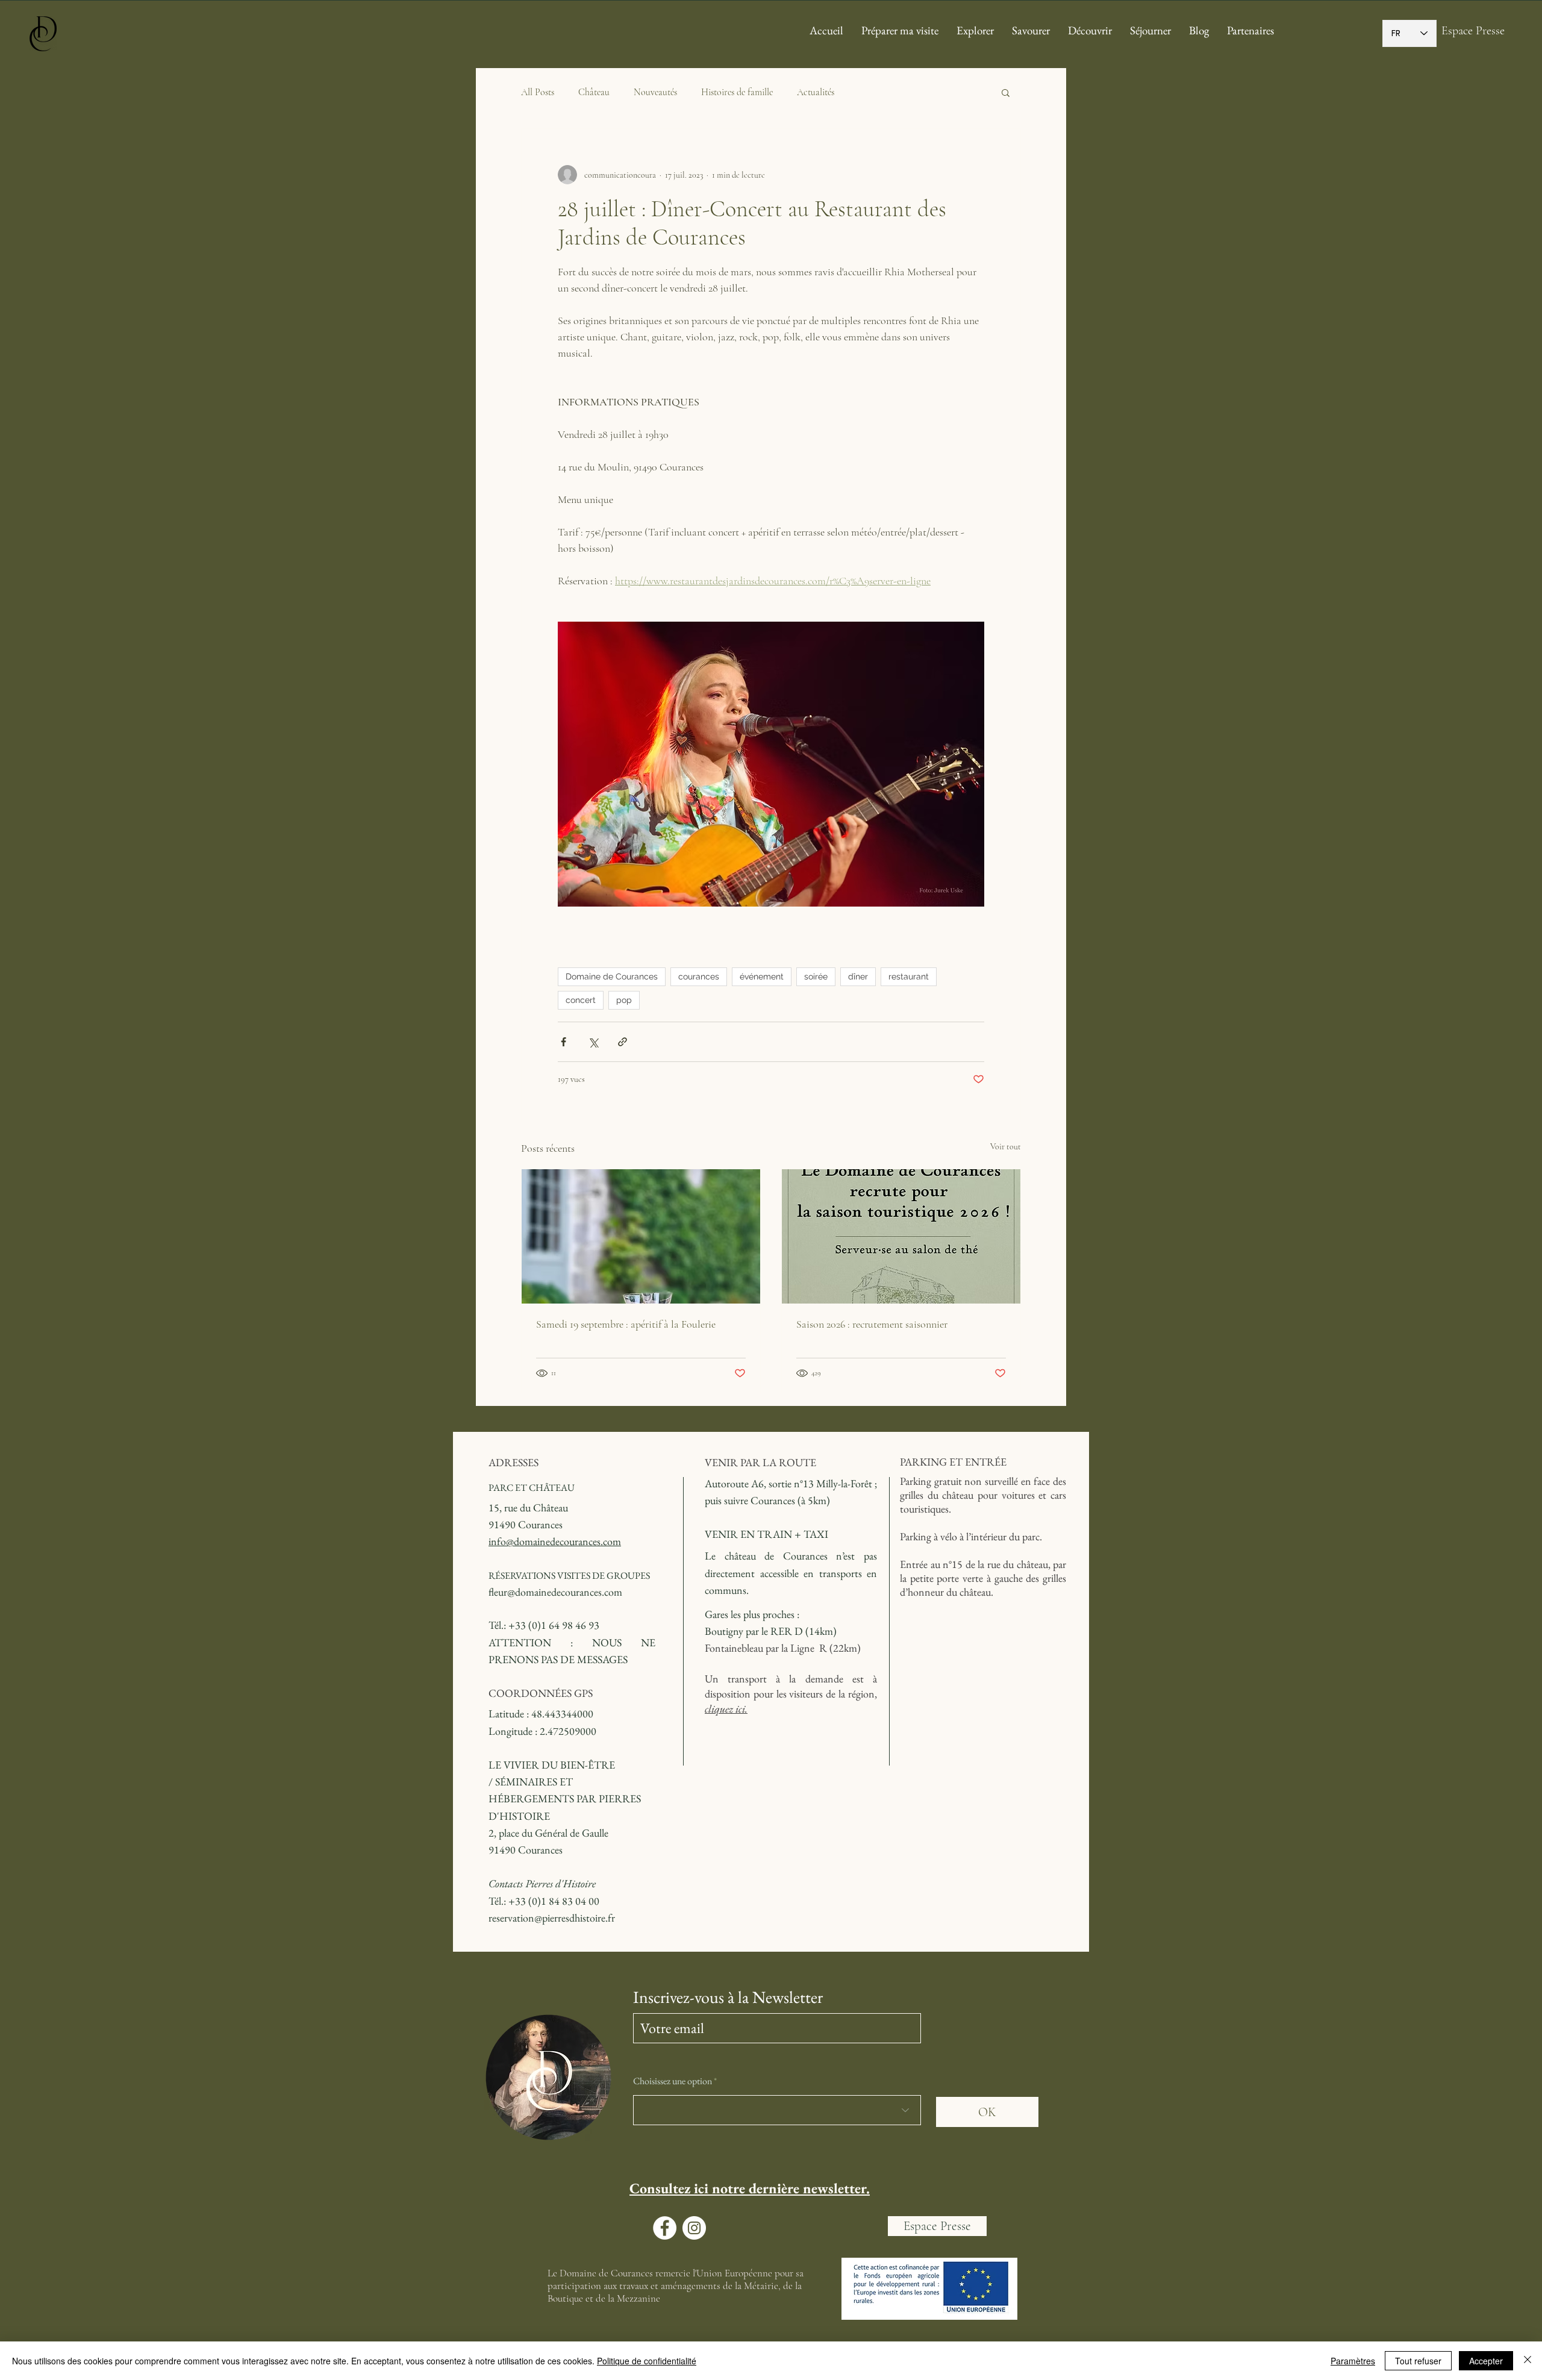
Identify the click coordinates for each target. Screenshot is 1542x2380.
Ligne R (809, 1648)
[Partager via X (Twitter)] (593, 1042)
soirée (816, 976)
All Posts (538, 92)
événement (762, 976)
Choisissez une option (673, 2081)
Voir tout (1006, 1147)
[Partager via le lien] (623, 1042)
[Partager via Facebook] (563, 1042)
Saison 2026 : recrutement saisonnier (872, 1324)
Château (594, 92)
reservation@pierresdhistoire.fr (552, 1918)
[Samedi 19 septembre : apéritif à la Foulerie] (641, 1236)
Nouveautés (655, 92)
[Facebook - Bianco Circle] (665, 2228)
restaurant (909, 976)
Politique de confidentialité (647, 2361)
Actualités (816, 92)
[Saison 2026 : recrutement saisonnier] (901, 1236)
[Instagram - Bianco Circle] (694, 2228)
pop (624, 1000)
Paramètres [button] (1353, 2361)
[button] (1006, 92)
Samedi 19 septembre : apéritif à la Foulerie (626, 1324)
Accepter (1486, 2361)
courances (699, 976)
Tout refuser (1418, 2361)
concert (581, 1000)
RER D (787, 1631)
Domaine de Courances (612, 976)
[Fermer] (1528, 2361)
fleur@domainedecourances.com (555, 1592)
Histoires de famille (737, 92)
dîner (858, 976)
